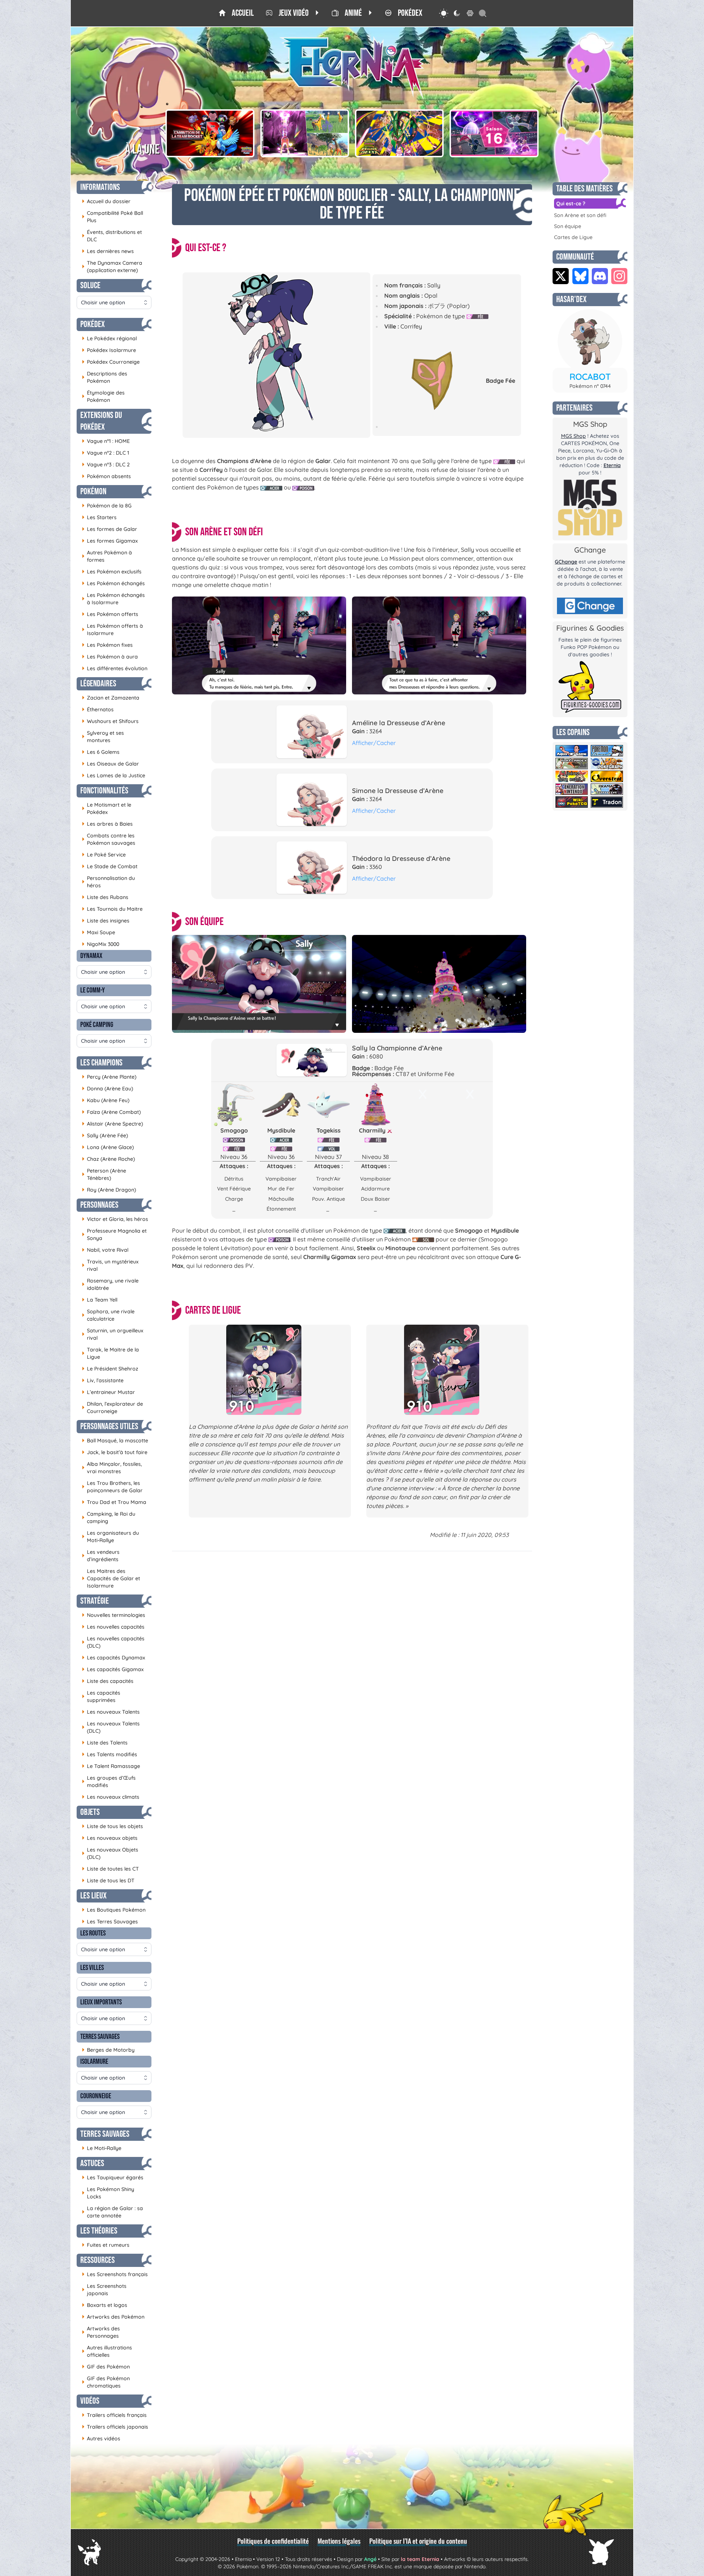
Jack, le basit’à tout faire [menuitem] (115, 1452)
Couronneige (96, 2096)
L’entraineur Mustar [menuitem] (108, 1392)
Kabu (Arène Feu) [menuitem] (106, 1100)
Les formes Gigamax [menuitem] (110, 541)
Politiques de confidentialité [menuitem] (273, 2541)
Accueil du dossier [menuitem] (106, 201)
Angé (370, 2559)
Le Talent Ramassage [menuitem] (111, 1766)
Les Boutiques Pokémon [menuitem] (114, 1910)
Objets (90, 1812)
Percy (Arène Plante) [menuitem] (109, 1077)
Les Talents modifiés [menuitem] (109, 1754)
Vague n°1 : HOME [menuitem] (106, 441)
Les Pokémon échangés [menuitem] (113, 583)
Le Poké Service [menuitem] (104, 854)
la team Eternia (420, 2559)
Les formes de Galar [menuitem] (109, 529)
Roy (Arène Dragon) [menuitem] (109, 1190)
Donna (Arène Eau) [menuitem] (107, 1088)
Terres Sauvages (100, 2037)
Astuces (92, 2163)
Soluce (90, 285)
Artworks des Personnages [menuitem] (101, 2332)
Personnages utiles (109, 1426)
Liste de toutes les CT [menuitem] (110, 1869)
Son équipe (568, 226)
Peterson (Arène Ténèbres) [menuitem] (104, 1174)
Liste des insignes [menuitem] (106, 920)
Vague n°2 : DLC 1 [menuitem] (105, 453)
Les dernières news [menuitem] (108, 251)
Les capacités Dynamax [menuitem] (113, 1657)
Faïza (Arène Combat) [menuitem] (111, 1112)
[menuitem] (236, 13)
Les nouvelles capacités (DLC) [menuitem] (113, 1642)
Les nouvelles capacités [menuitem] (113, 1627)
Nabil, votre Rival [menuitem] (105, 1250)
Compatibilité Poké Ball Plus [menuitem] (112, 217)
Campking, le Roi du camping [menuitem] (109, 1518)
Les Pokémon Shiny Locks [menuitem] (108, 2193)
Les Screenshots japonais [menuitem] (104, 2290)
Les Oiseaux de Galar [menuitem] (110, 764)
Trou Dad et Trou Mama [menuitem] (114, 1502)
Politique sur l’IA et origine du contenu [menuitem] (418, 2541)
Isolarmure (94, 2062)
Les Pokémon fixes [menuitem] (107, 645)
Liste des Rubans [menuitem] (105, 897)
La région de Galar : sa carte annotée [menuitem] (112, 2212)
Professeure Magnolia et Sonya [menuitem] (114, 1234)
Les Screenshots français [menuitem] (115, 2274)
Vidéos (90, 2401)
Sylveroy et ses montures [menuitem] (103, 737)
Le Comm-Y (93, 990)
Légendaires (98, 684)
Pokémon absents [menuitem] (106, 476)
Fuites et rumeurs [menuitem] (106, 2245)
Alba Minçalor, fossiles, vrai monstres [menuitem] (112, 1468)
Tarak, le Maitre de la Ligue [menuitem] (110, 1353)
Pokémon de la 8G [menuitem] (107, 505)
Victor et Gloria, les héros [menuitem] (115, 1219)
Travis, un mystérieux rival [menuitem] (110, 1265)
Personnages (99, 1205)
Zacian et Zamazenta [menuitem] (111, 698)
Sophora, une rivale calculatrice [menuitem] (108, 1315)
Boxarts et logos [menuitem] (104, 2305)
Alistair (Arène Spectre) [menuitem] (112, 1124)
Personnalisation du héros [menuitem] (108, 882)
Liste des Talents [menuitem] (105, 1742)
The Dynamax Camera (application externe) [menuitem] (112, 267)
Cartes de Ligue (573, 237)
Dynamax (91, 956)
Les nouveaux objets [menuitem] (110, 1838)
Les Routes (93, 1933)
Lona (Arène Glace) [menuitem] (108, 1147)
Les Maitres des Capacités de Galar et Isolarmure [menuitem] (111, 1578)
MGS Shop (573, 436)
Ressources (98, 2260)
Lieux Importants (101, 2002)
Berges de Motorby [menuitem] (108, 2050)
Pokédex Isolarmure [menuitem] (109, 350)
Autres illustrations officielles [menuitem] (107, 2351)
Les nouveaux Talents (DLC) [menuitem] (111, 1727)
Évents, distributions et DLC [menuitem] (112, 236)
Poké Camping (97, 1025)
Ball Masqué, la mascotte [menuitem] (115, 1440)
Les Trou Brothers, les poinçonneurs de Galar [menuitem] (112, 1487)
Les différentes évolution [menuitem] (115, 668)
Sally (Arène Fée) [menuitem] (105, 1135)
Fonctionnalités (104, 791)
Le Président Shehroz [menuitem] (110, 1368)
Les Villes (92, 1968)
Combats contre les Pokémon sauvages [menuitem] (109, 839)
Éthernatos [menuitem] (98, 709)
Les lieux (93, 1896)
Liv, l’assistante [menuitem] (103, 1380)
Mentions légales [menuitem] (339, 2541)
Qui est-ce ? (571, 203)
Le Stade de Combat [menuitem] (110, 866)
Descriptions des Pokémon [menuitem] (104, 377)
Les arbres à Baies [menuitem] (107, 824)
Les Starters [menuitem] (99, 517)
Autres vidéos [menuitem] (101, 2438)
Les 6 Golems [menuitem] (101, 752)
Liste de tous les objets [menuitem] (112, 1826)
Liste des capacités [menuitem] (108, 1681)
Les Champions (101, 1063)
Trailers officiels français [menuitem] (114, 2415)
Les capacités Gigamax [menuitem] (113, 1669)
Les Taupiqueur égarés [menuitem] (113, 2177)
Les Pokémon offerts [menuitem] (110, 614)
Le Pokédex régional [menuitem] (109, 338)
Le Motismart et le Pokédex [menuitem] (107, 808)
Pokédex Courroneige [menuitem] (111, 362)
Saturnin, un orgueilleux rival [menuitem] (113, 1334)
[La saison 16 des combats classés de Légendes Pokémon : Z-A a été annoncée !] (494, 133)
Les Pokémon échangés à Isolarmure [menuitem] (113, 599)
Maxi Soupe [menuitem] (98, 932)
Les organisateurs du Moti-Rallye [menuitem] (110, 1537)
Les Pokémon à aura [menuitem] (110, 656)
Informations (100, 187)
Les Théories (99, 2231)
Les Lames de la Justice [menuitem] (113, 775)
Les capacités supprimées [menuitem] (101, 1696)
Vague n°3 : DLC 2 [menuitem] (106, 464)
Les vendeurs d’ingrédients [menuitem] (101, 1556)
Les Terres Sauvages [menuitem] (110, 1921)
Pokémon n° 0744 (590, 386)
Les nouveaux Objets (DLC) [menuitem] (110, 1853)
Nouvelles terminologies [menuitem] (113, 1615)
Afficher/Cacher (374, 743)
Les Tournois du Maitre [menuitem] (112, 909)
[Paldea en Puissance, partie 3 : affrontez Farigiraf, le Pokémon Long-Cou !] (305, 133)
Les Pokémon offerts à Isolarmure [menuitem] (112, 630)
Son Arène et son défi (580, 215)
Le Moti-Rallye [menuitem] (102, 2148)
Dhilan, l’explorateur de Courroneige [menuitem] (112, 1408)
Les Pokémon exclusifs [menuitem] (112, 571)
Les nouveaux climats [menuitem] (111, 1797)
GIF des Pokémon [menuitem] (106, 2366)
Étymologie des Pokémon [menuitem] (103, 396)
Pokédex (93, 324)
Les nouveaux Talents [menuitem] (111, 1712)
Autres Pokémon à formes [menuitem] (107, 556)
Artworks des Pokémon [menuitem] (113, 2317)
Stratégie (95, 1601)
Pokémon (93, 491)
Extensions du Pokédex (101, 421)
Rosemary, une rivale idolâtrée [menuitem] (110, 1284)
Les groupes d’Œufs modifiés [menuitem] (109, 1781)
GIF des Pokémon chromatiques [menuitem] (106, 2382)
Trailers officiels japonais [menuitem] (115, 2427)
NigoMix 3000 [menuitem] (100, 944)
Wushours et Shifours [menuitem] (110, 721)
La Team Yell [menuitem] (100, 1300)
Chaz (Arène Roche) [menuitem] (108, 1159)
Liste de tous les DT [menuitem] (108, 1880)
